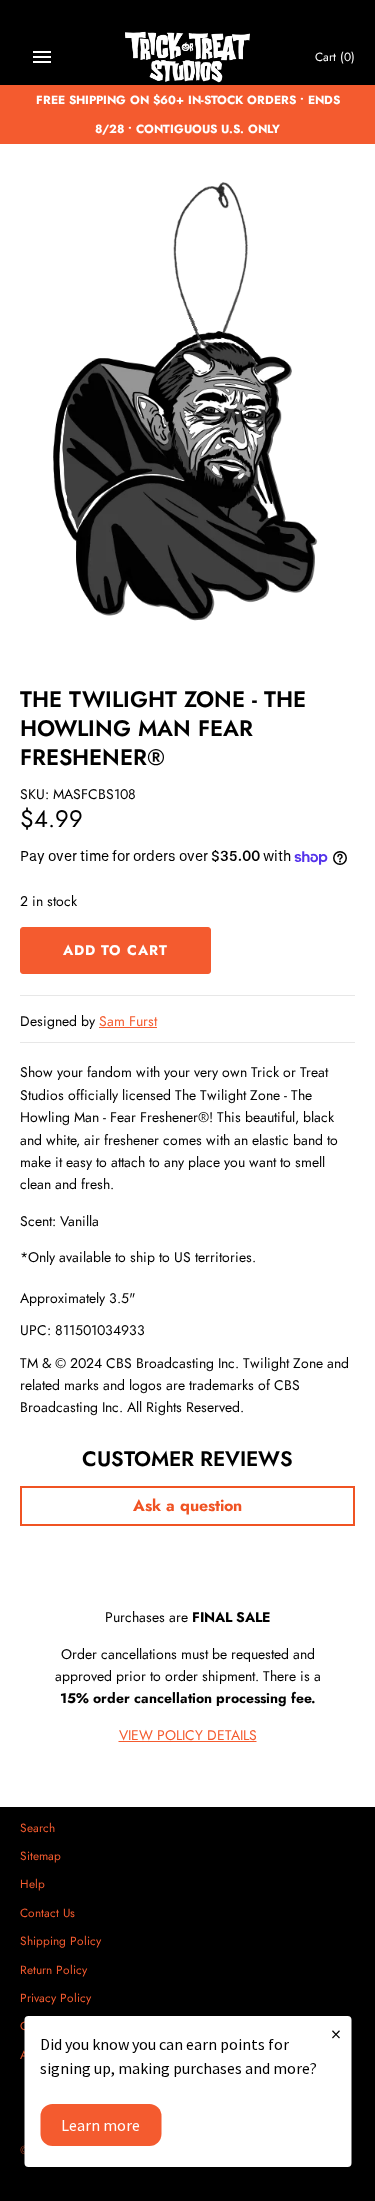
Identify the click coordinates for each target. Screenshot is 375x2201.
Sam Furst (128, 1021)
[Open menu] (42, 57)
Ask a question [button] (187, 1505)
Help (32, 1883)
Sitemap (40, 1855)
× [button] (336, 2033)
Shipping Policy (60, 1940)
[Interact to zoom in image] (187, 414)
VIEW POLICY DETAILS (188, 1735)
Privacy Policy (55, 1997)
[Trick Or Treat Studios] (187, 57)
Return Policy (53, 1969)
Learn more (100, 2125)
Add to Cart (115, 950)
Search (37, 1827)
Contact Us (47, 1912)
